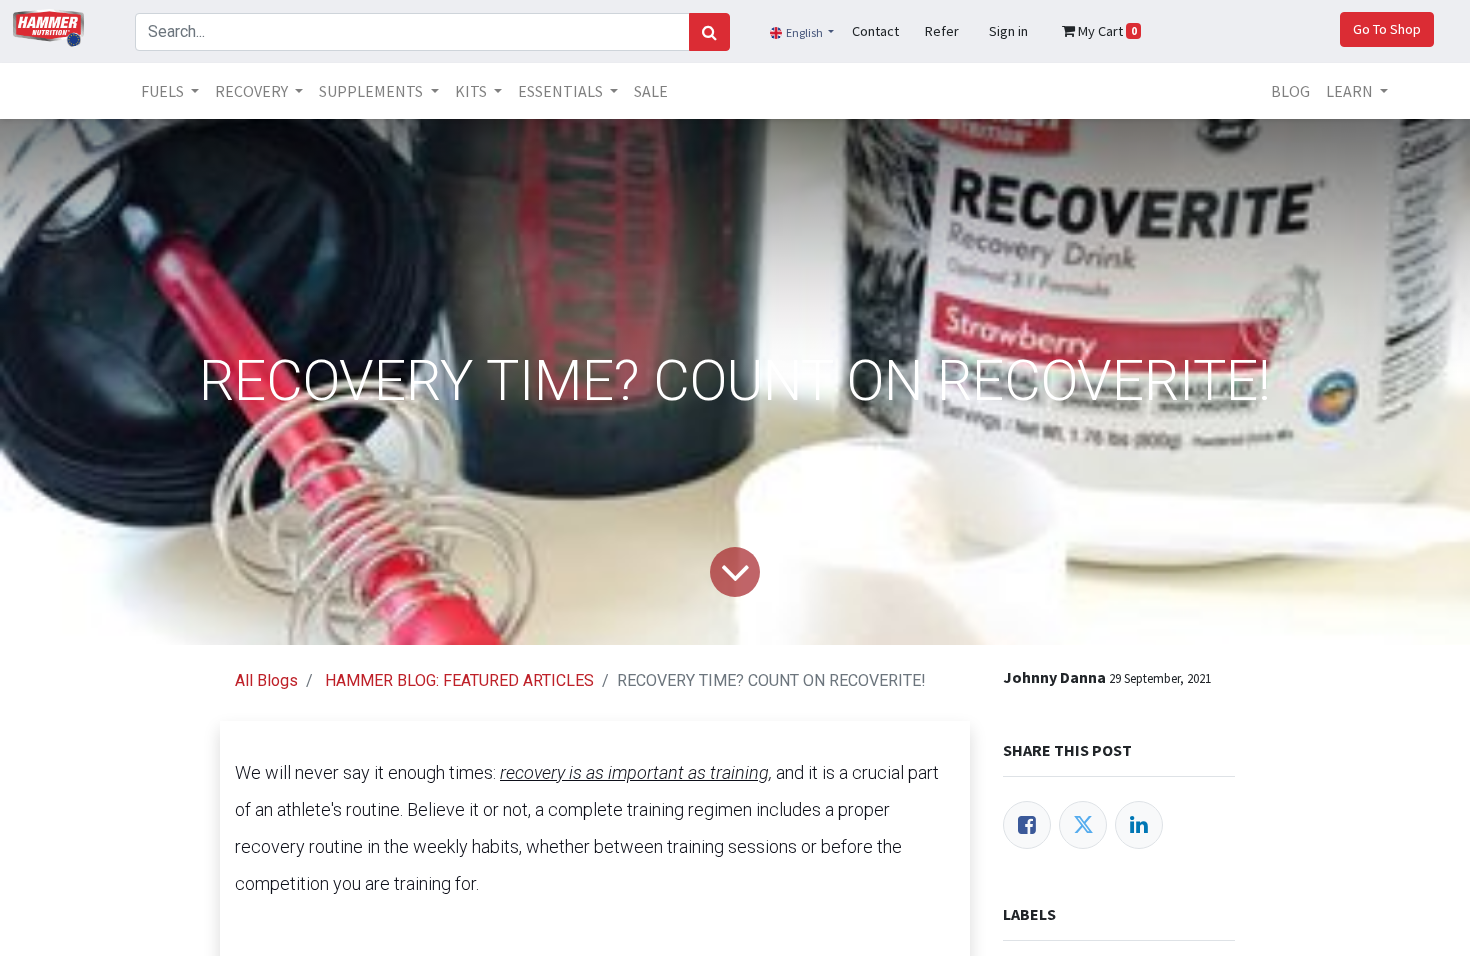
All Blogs (266, 680)
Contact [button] (875, 31)
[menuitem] (651, 91)
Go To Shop (1387, 29)
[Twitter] (1083, 825)
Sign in (1008, 31)
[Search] (709, 32)
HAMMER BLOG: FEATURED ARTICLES (459, 680)
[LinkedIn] (1139, 825)
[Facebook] (1027, 825)
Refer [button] (942, 31)
